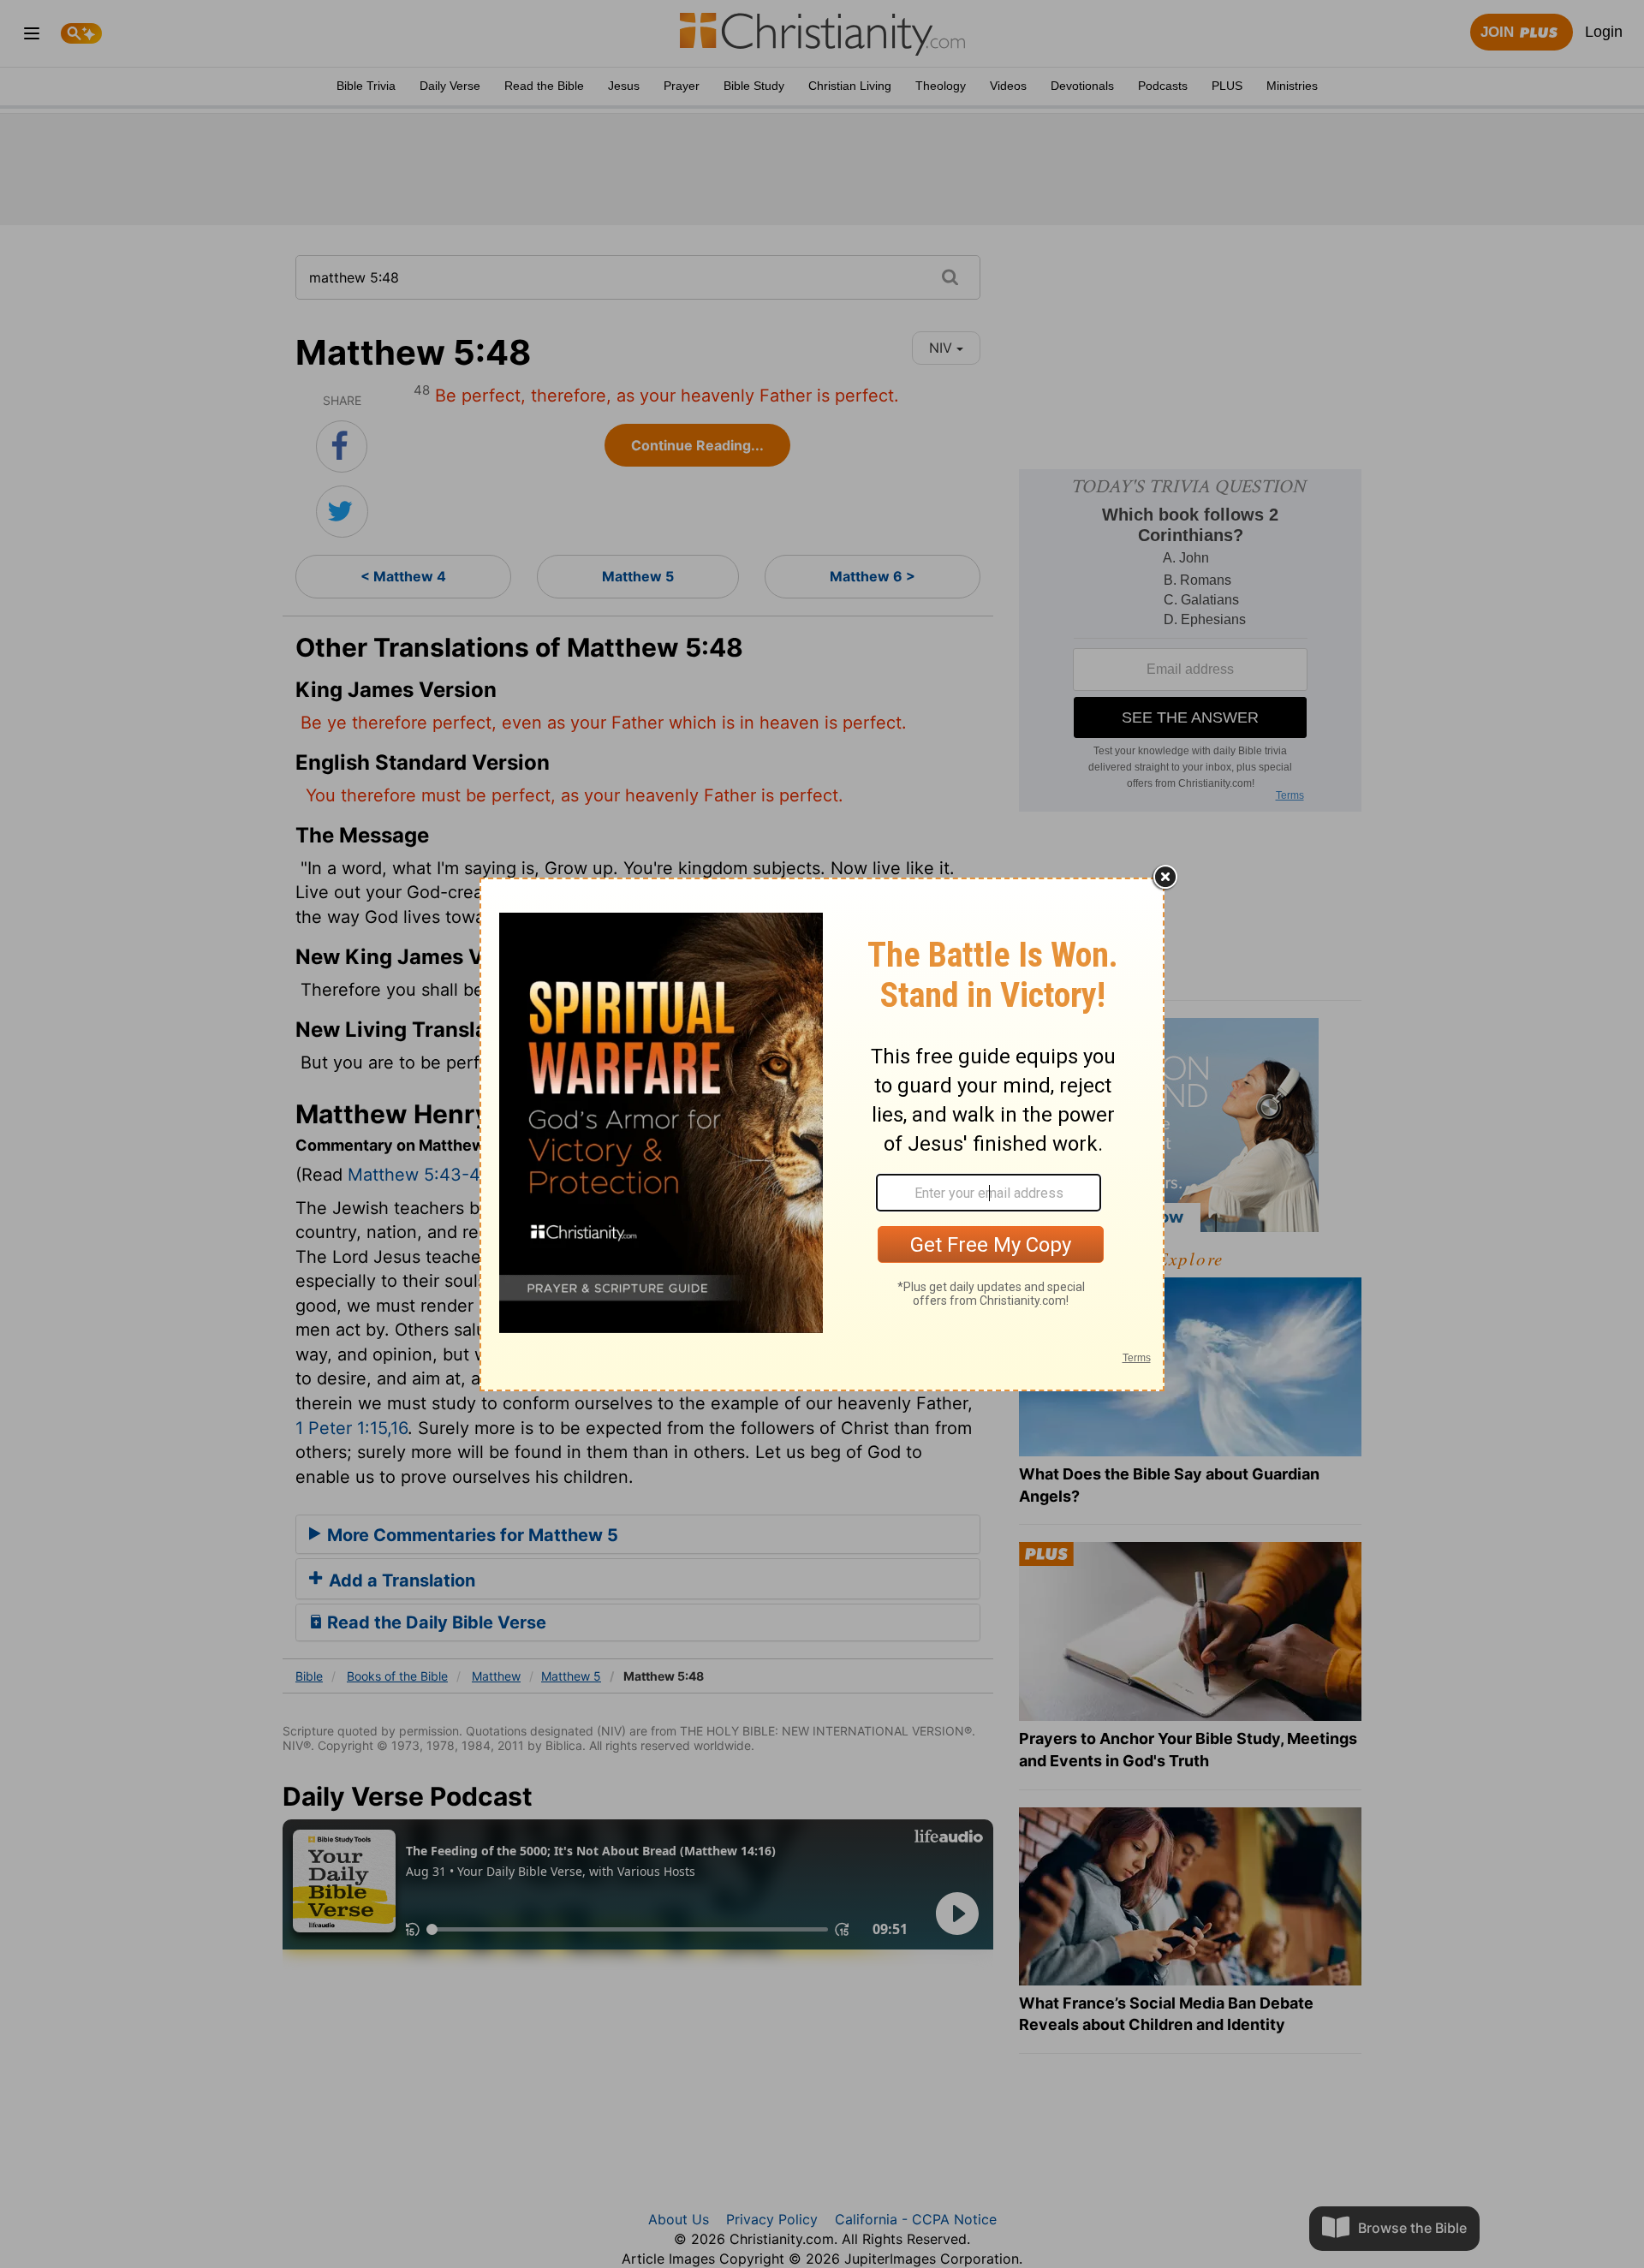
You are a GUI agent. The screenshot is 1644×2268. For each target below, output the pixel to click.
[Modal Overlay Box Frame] (822, 1134)
